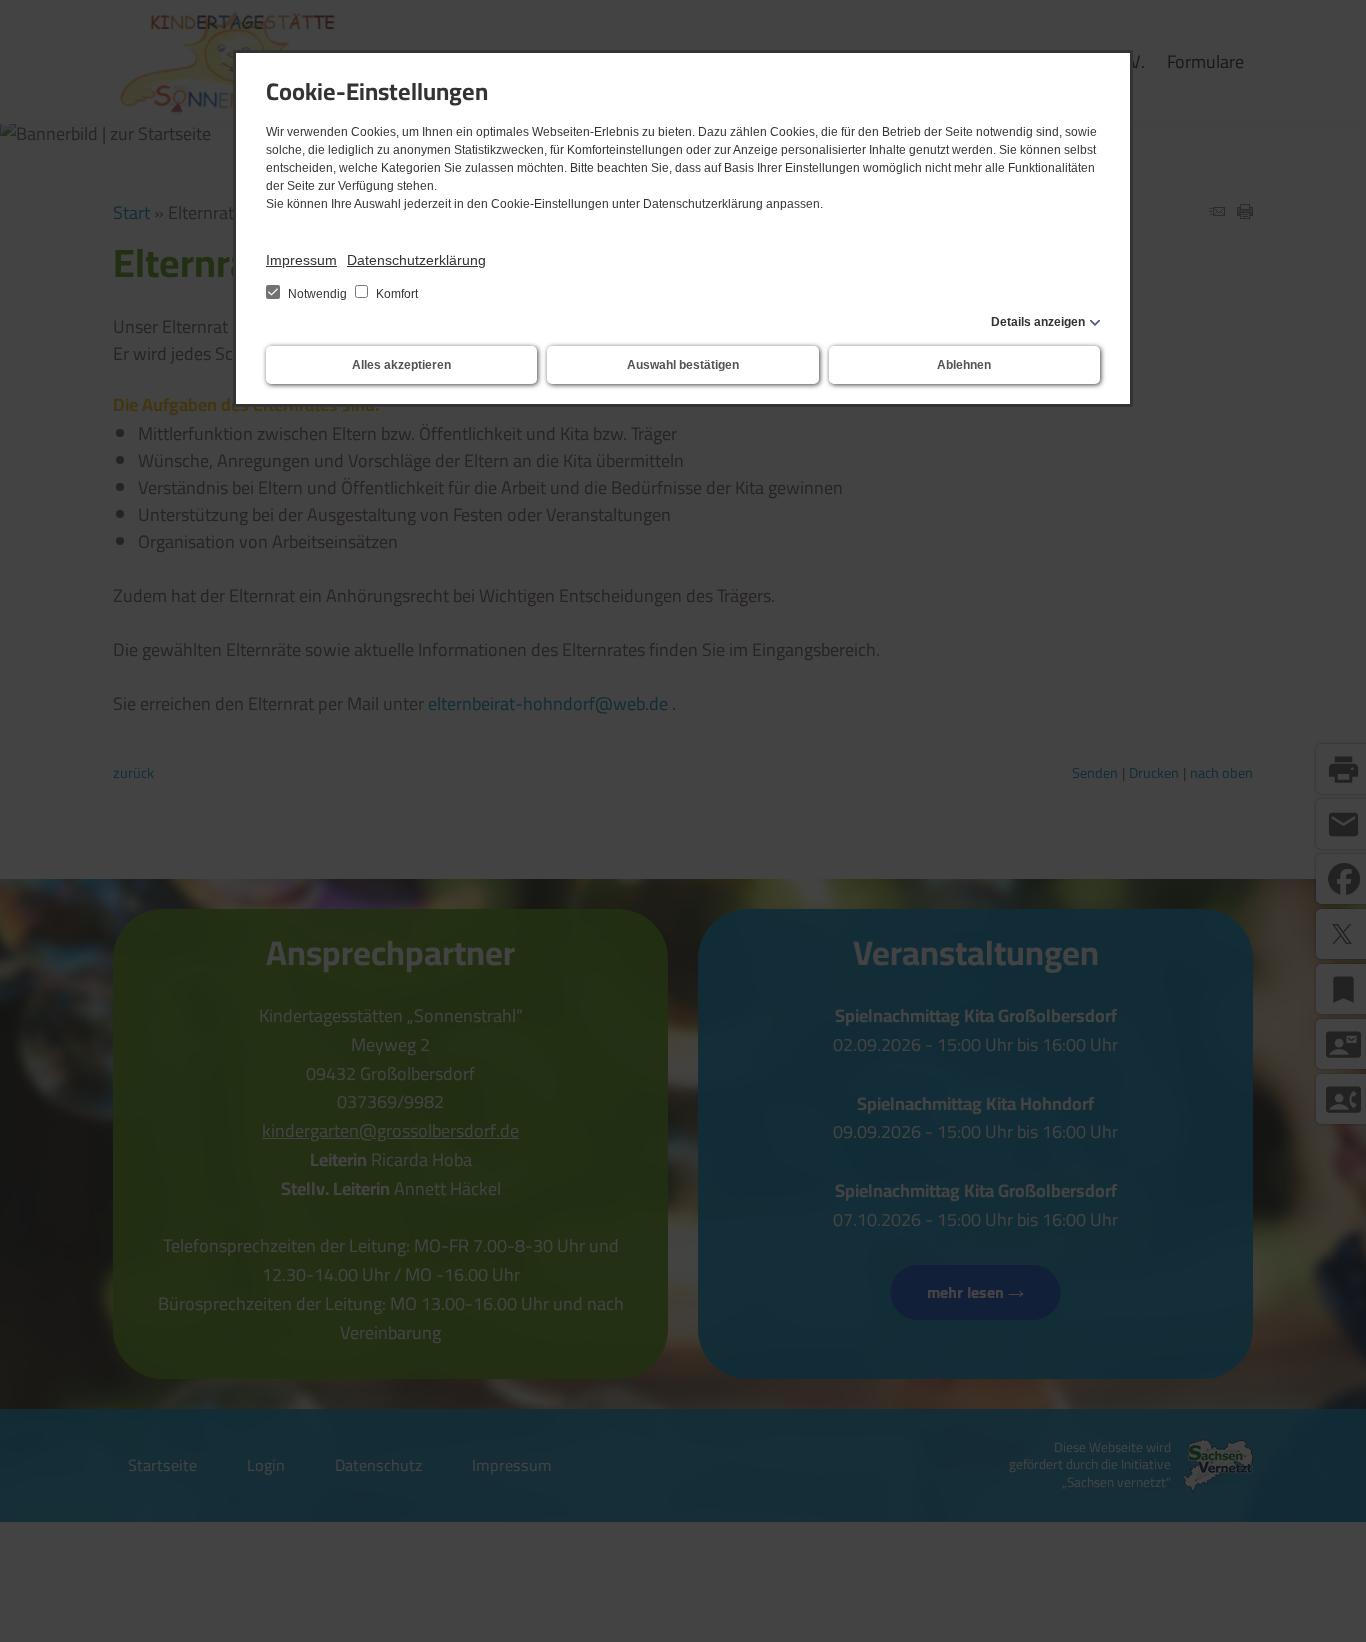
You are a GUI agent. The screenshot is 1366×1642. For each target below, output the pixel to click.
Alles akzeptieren (401, 365)
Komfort (395, 294)
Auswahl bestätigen (683, 365)
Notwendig (317, 294)
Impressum (301, 260)
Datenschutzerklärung (416, 260)
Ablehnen (964, 365)
